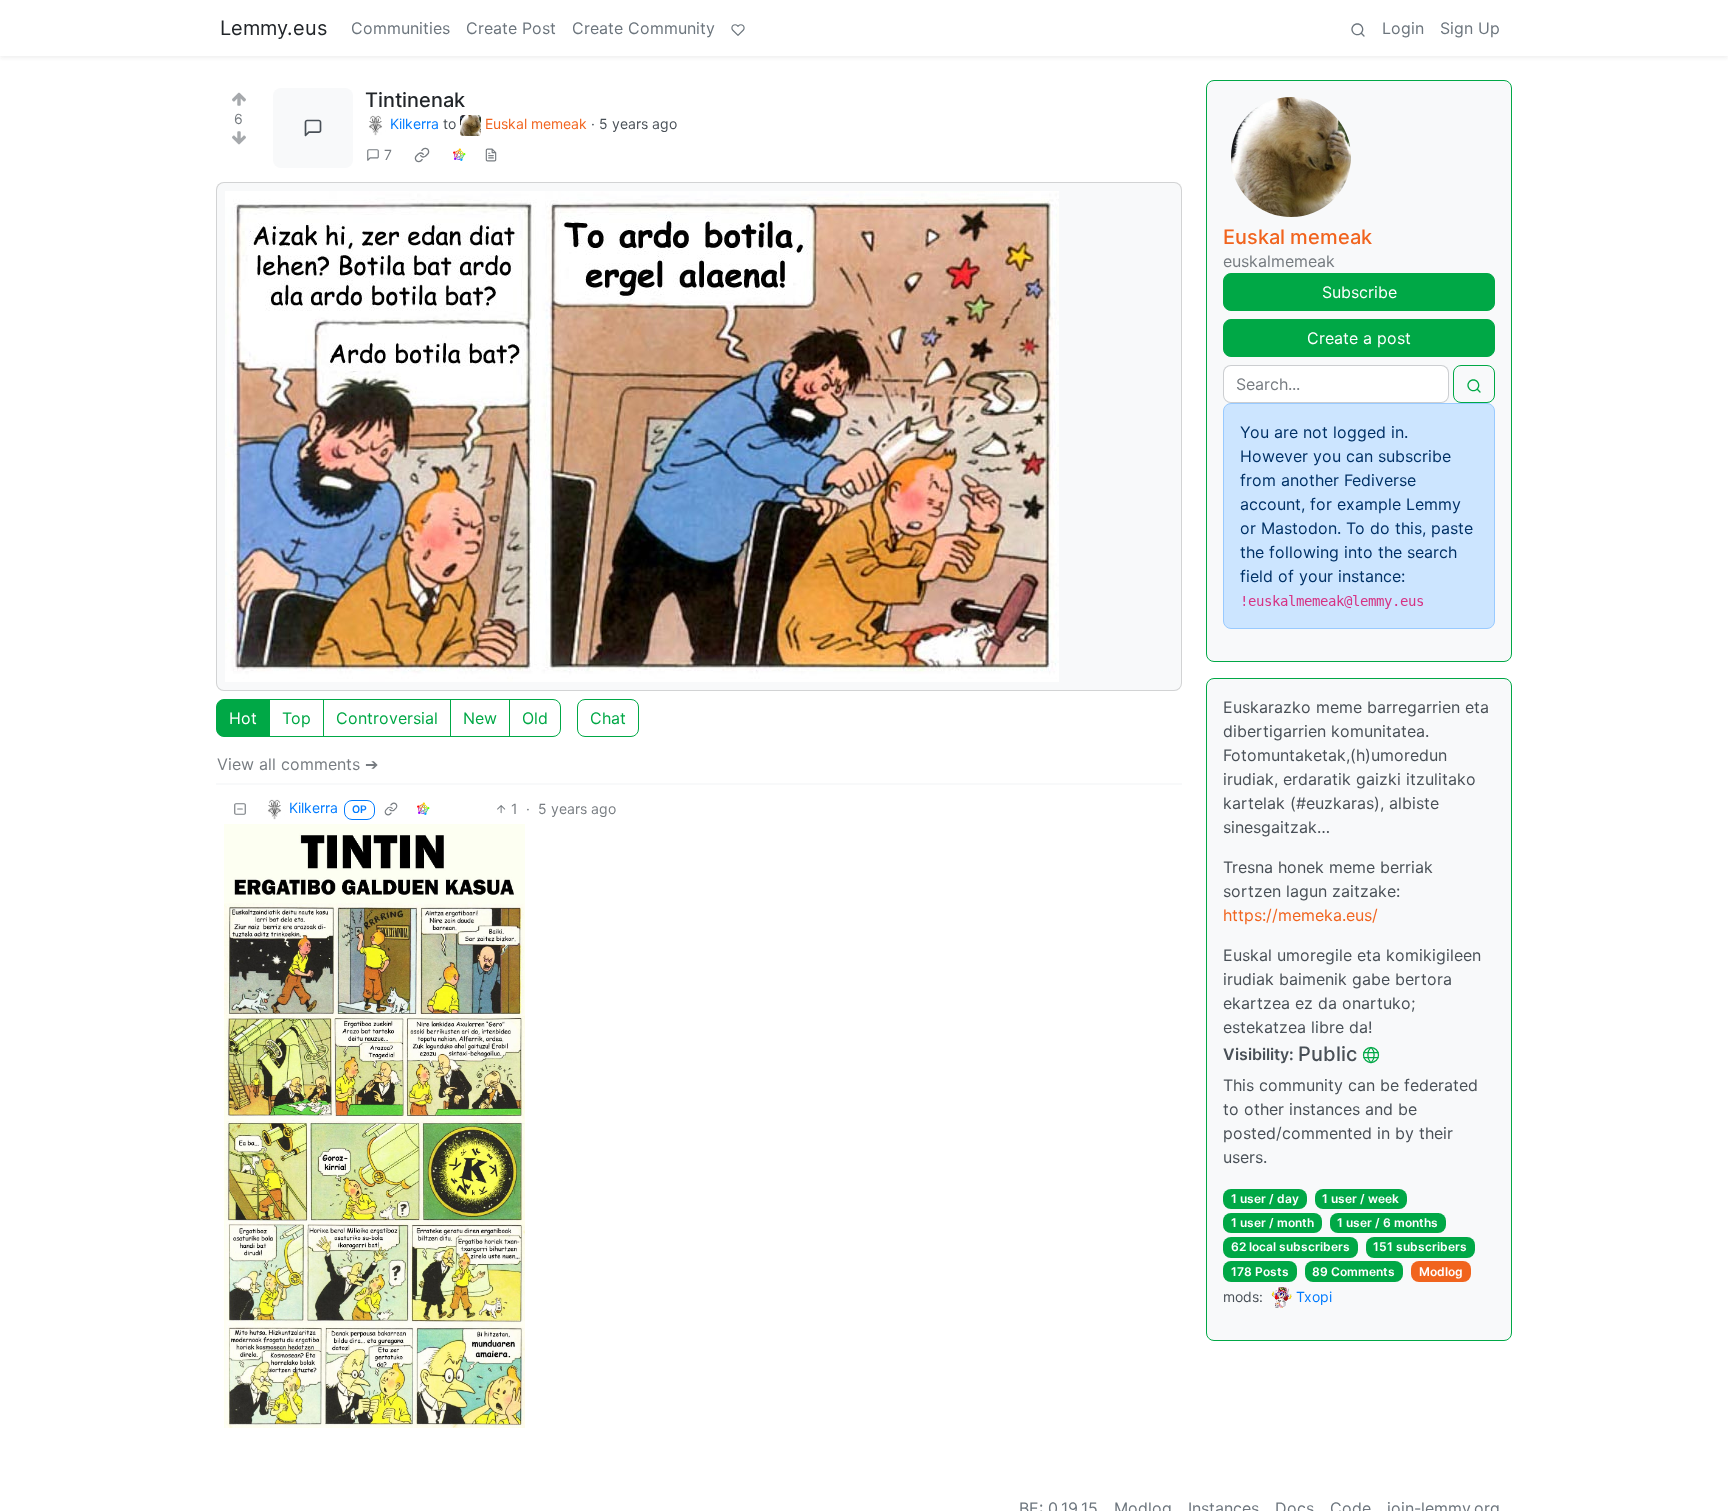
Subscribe (1359, 292)
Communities (400, 28)
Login (1403, 28)
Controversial (387, 718)
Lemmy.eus (273, 28)
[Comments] (313, 128)
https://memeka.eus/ (1300, 915)
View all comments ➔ (297, 764)
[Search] (1358, 28)
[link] (422, 155)
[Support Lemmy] (738, 28)
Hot (243, 718)
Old (535, 718)
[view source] (491, 154)
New (480, 718)
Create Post (511, 28)
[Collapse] (240, 808)
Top (296, 718)
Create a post (1359, 338)
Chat (608, 718)
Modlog (1441, 1271)
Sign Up (1470, 28)
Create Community (643, 28)
